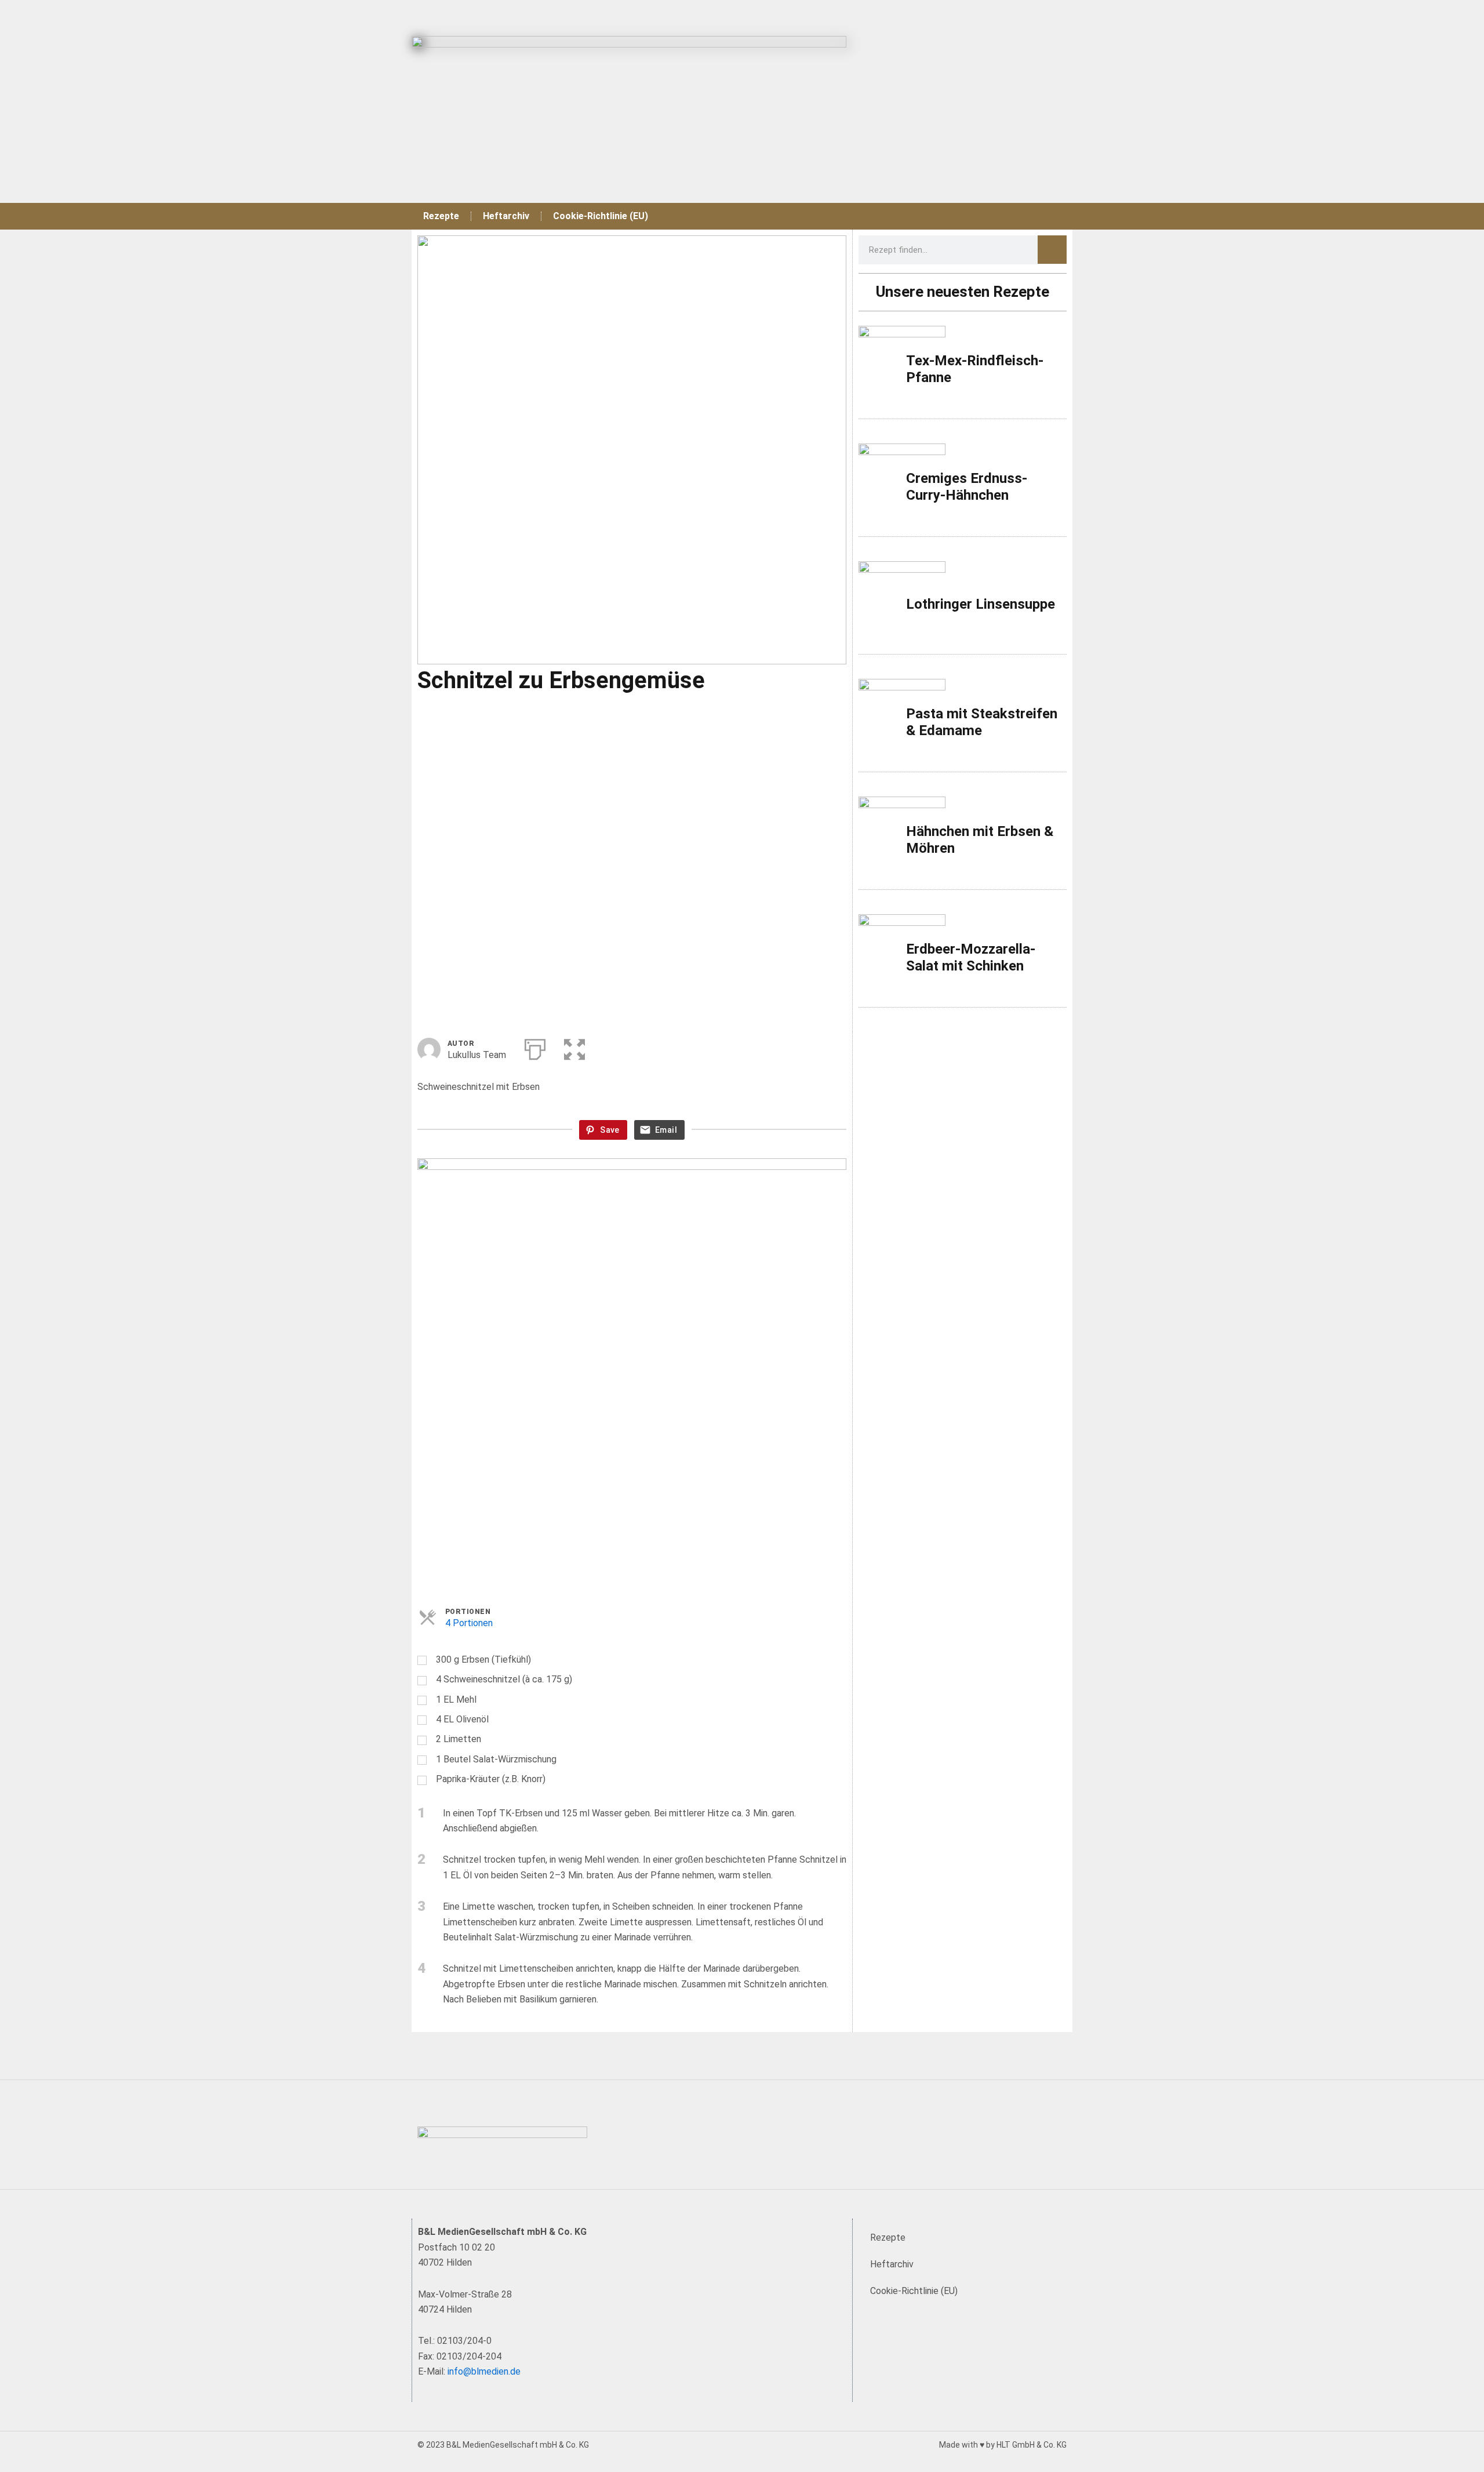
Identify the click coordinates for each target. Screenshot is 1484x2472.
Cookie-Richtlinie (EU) (601, 216)
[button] (574, 1047)
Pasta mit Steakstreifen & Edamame (982, 722)
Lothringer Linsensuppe (981, 604)
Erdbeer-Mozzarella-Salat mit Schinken (971, 957)
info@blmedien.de (484, 2371)
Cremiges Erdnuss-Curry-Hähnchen (967, 487)
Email (666, 1130)
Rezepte (441, 216)
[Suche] (1052, 250)
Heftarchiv (506, 216)
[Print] (535, 1047)
